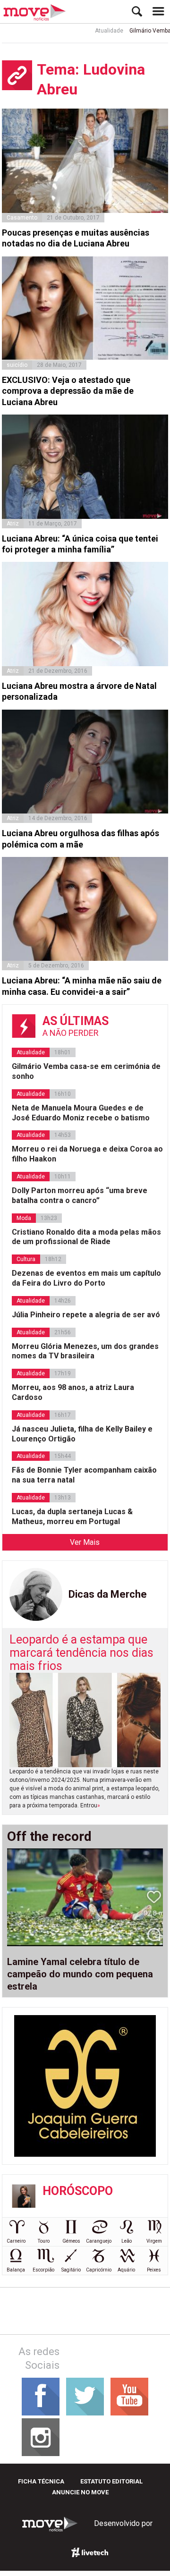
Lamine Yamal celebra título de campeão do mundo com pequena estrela (80, 1974)
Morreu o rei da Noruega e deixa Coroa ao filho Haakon (87, 1154)
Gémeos (71, 2241)
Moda (24, 1218)
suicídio (17, 365)
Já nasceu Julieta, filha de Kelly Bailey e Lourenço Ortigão (82, 1434)
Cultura (26, 1259)
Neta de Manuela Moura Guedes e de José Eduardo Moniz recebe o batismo (81, 1113)
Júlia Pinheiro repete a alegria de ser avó (86, 1315)
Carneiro (16, 2241)
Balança (16, 2270)
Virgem (154, 2241)
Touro (44, 2241)
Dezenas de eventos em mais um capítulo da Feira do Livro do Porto (86, 1278)
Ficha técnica (41, 2481)
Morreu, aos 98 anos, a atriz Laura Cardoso (73, 1392)
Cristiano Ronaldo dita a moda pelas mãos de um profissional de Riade (86, 1237)
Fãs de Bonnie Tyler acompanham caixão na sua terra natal (84, 1475)
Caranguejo (99, 2241)
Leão (127, 2241)
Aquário (126, 2270)
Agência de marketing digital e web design (90, 2552)
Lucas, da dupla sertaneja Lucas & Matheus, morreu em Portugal (72, 1517)
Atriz (13, 524)
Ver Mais (85, 1542)
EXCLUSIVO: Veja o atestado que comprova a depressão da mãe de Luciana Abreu (68, 391)
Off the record (49, 1837)
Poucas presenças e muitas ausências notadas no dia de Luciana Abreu (76, 238)
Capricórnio (99, 2270)
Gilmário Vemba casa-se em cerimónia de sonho (86, 1071)
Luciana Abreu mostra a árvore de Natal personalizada (79, 691)
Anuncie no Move (80, 2492)
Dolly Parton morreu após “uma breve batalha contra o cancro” (80, 1195)
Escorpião (43, 2270)
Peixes (154, 2270)
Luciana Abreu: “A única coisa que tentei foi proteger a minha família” (80, 544)
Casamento (22, 218)
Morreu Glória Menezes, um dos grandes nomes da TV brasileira (85, 1351)
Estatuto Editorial (111, 2481)
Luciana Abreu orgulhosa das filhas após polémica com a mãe (81, 839)
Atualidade (97, 31)
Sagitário (71, 2270)
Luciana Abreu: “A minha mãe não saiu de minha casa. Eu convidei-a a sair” (82, 986)
